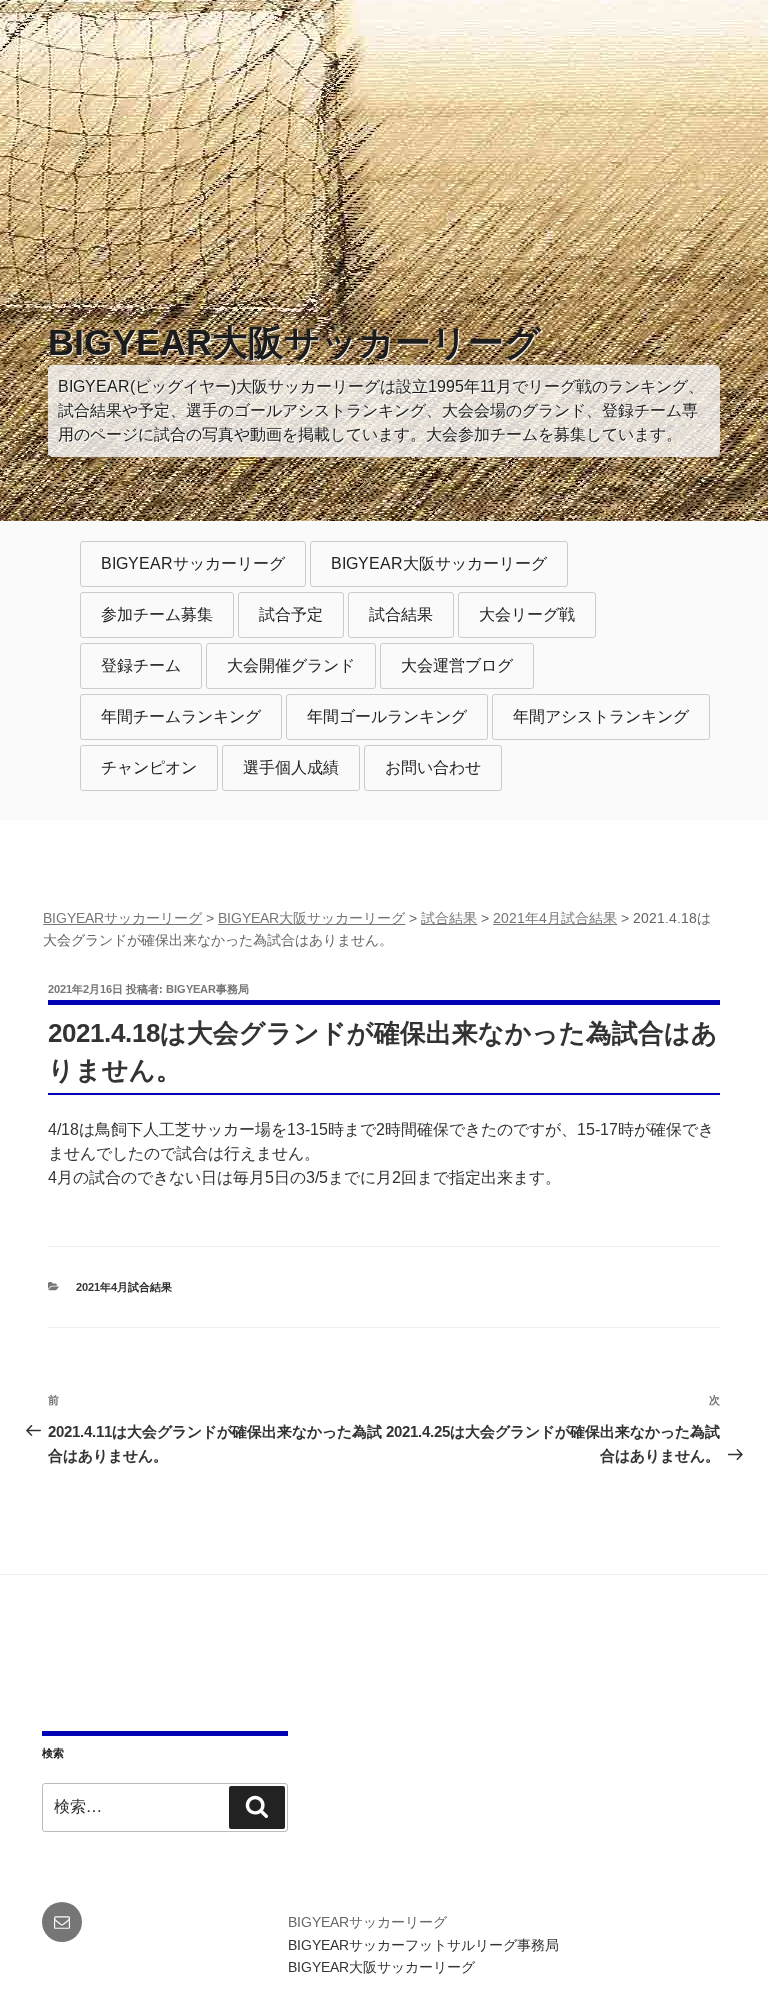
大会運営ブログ (457, 665)
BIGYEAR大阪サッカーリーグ (294, 342)
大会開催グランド (291, 665)
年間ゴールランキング (387, 716)
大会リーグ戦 (527, 614)
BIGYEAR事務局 (207, 989)
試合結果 (401, 614)
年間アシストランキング (601, 716)
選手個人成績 (291, 767)
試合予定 (291, 614)
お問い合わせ (433, 767)
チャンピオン (149, 767)
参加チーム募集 (157, 614)
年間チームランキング (181, 716)
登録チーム (141, 665)
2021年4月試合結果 (124, 1287)
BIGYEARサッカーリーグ (193, 563)
